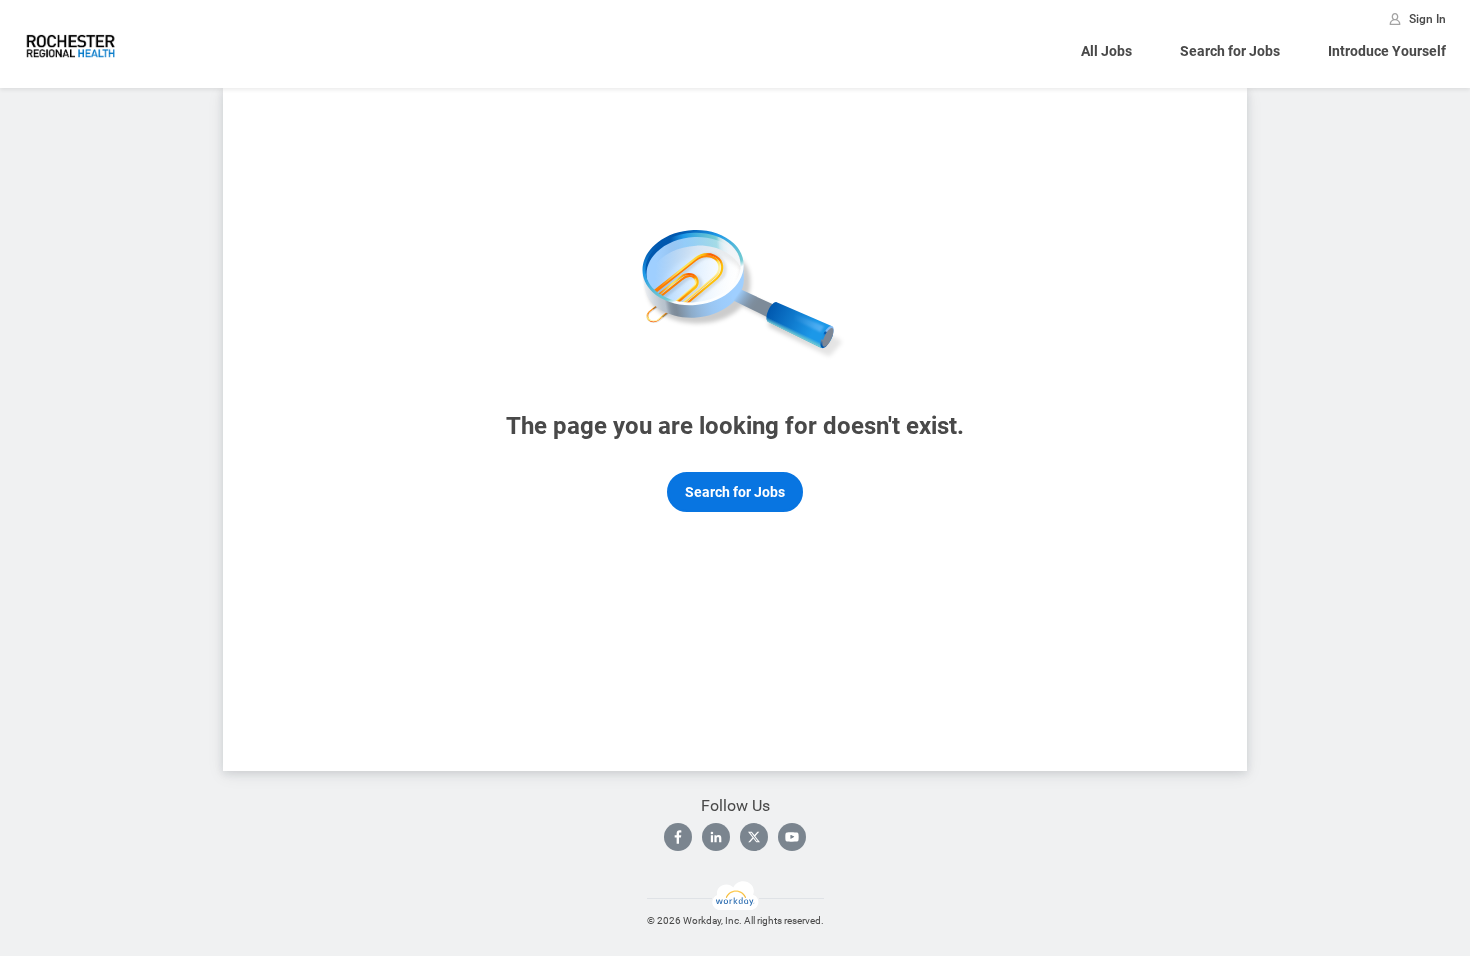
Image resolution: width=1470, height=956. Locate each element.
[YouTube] (792, 837)
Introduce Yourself (1387, 51)
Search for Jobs (1230, 51)
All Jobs (1106, 51)
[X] (754, 837)
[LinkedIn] (716, 837)
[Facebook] (678, 837)
